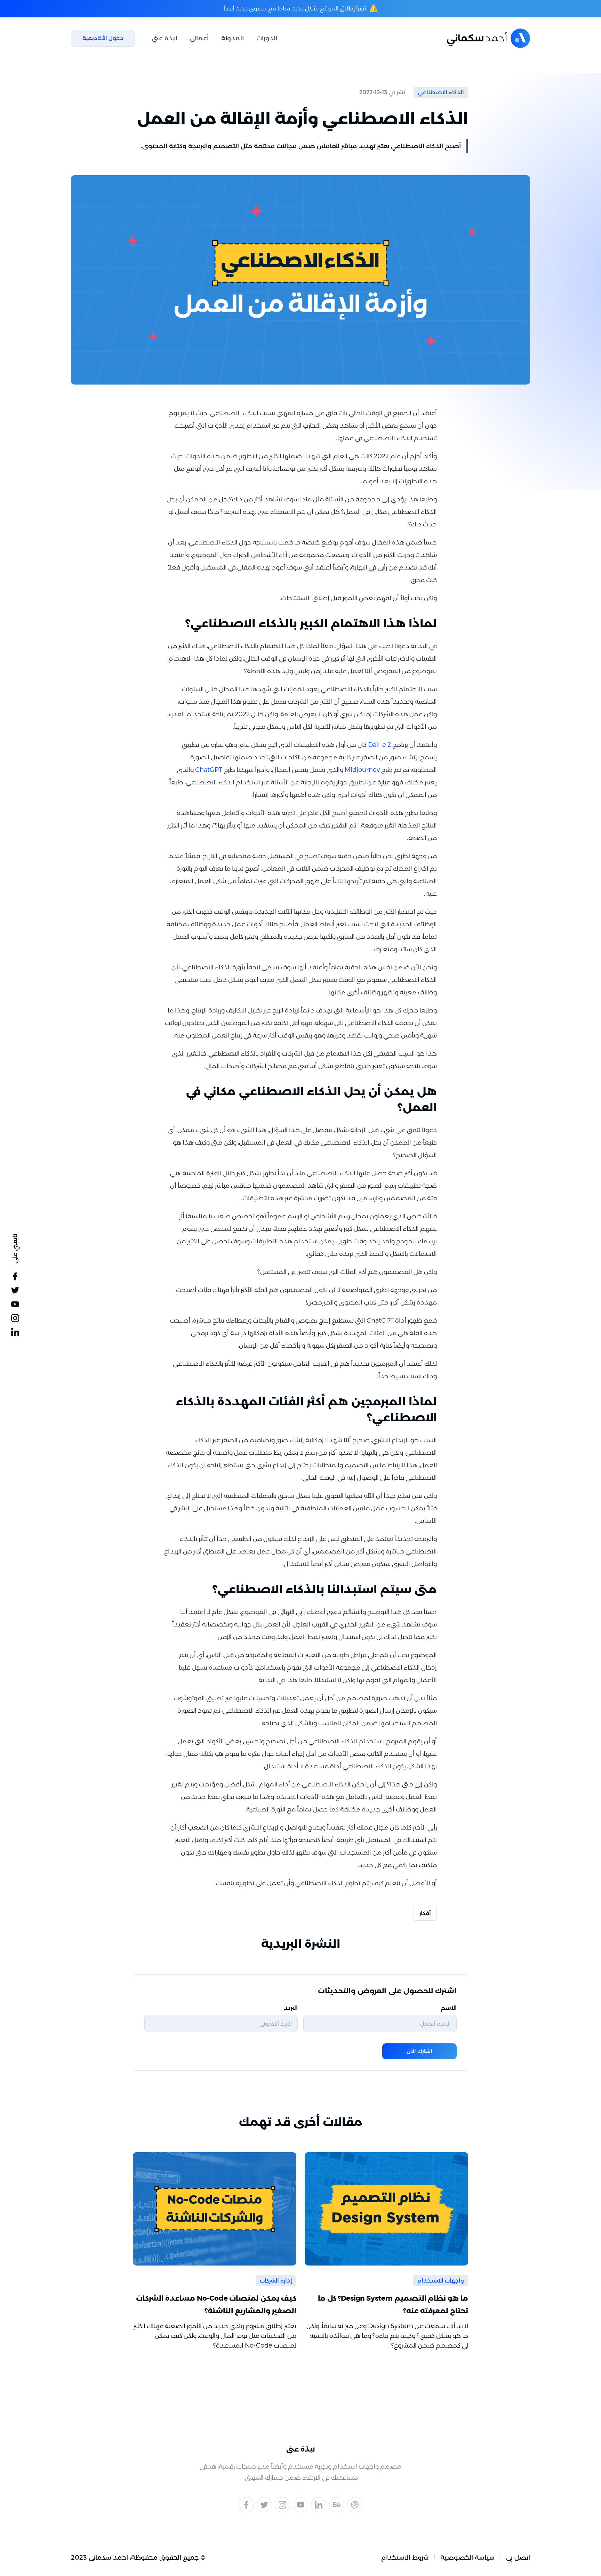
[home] (488, 38)
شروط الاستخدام (405, 2558)
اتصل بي (518, 2558)
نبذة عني (164, 38)
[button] (267, 38)
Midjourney (362, 770)
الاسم (449, 2008)
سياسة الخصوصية (467, 2558)
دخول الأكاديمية (103, 38)
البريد (291, 2008)
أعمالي (199, 38)
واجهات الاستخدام (441, 2281)
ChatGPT (209, 770)
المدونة (233, 38)
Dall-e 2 (379, 745)
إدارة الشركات (276, 2281)
